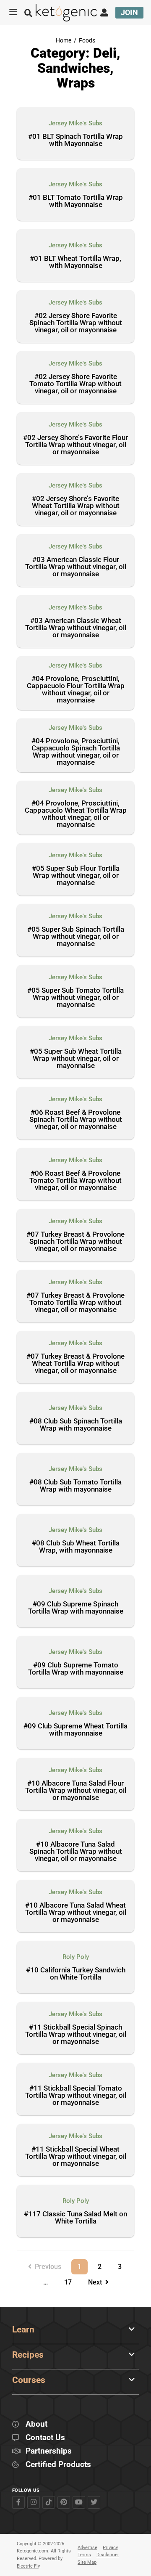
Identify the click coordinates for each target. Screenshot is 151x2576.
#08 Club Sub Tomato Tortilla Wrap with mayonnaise (75, 1486)
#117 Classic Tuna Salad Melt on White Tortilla (75, 2218)
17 (71, 2281)
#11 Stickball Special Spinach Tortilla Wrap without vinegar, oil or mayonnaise (76, 2035)
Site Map (87, 2562)
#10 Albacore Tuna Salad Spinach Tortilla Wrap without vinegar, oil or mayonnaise (76, 1852)
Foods (87, 41)
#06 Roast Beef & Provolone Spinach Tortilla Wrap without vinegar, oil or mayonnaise (76, 1120)
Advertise (87, 2548)
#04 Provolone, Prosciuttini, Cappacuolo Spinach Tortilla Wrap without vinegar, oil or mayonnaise (76, 752)
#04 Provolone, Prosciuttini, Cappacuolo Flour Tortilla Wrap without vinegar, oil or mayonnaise (76, 690)
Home (64, 41)
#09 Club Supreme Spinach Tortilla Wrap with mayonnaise (76, 1608)
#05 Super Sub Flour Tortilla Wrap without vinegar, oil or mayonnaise (76, 876)
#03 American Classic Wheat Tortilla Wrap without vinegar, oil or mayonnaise (76, 628)
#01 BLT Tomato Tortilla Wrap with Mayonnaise (76, 201)
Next (97, 2282)
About (36, 2424)
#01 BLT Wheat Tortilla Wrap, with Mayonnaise (75, 262)
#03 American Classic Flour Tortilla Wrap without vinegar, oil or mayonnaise (76, 567)
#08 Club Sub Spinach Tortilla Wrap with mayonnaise (76, 1425)
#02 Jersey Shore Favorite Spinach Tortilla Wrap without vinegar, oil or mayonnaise (76, 323)
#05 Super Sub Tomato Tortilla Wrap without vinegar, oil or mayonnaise (75, 998)
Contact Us (45, 2438)
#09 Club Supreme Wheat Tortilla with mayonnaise (75, 1730)
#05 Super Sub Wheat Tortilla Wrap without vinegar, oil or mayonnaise (76, 1059)
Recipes (28, 2355)
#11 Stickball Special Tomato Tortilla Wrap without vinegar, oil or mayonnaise (76, 2096)
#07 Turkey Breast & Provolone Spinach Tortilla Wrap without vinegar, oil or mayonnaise (75, 1242)
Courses (29, 2380)
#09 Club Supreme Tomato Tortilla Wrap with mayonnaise (76, 1669)
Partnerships (49, 2451)
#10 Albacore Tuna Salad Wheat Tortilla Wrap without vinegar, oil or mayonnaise (76, 1913)
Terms (84, 2555)
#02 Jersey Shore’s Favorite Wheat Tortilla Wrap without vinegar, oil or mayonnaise (76, 506)
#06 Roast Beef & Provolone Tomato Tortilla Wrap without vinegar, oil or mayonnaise (75, 1181)
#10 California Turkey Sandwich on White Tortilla (76, 1974)
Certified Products (58, 2465)
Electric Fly (28, 2566)
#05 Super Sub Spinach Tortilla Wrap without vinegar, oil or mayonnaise (76, 937)
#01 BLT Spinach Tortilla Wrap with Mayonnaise (75, 140)
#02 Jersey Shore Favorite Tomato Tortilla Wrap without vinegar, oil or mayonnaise (75, 384)
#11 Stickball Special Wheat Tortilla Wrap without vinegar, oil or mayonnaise (76, 2157)
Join (130, 12)
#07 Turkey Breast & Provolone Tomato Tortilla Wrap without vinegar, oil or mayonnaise (75, 1303)
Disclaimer (108, 2555)
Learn (23, 2330)
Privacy (110, 2548)
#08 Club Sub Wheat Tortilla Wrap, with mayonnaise (76, 1547)
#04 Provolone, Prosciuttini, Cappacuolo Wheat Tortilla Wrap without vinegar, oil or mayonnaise (76, 814)
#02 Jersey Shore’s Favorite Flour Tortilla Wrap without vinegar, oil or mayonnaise (75, 445)
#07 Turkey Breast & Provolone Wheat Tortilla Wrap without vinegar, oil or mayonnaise (75, 1364)
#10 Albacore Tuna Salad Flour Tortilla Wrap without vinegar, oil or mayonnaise (76, 1791)
